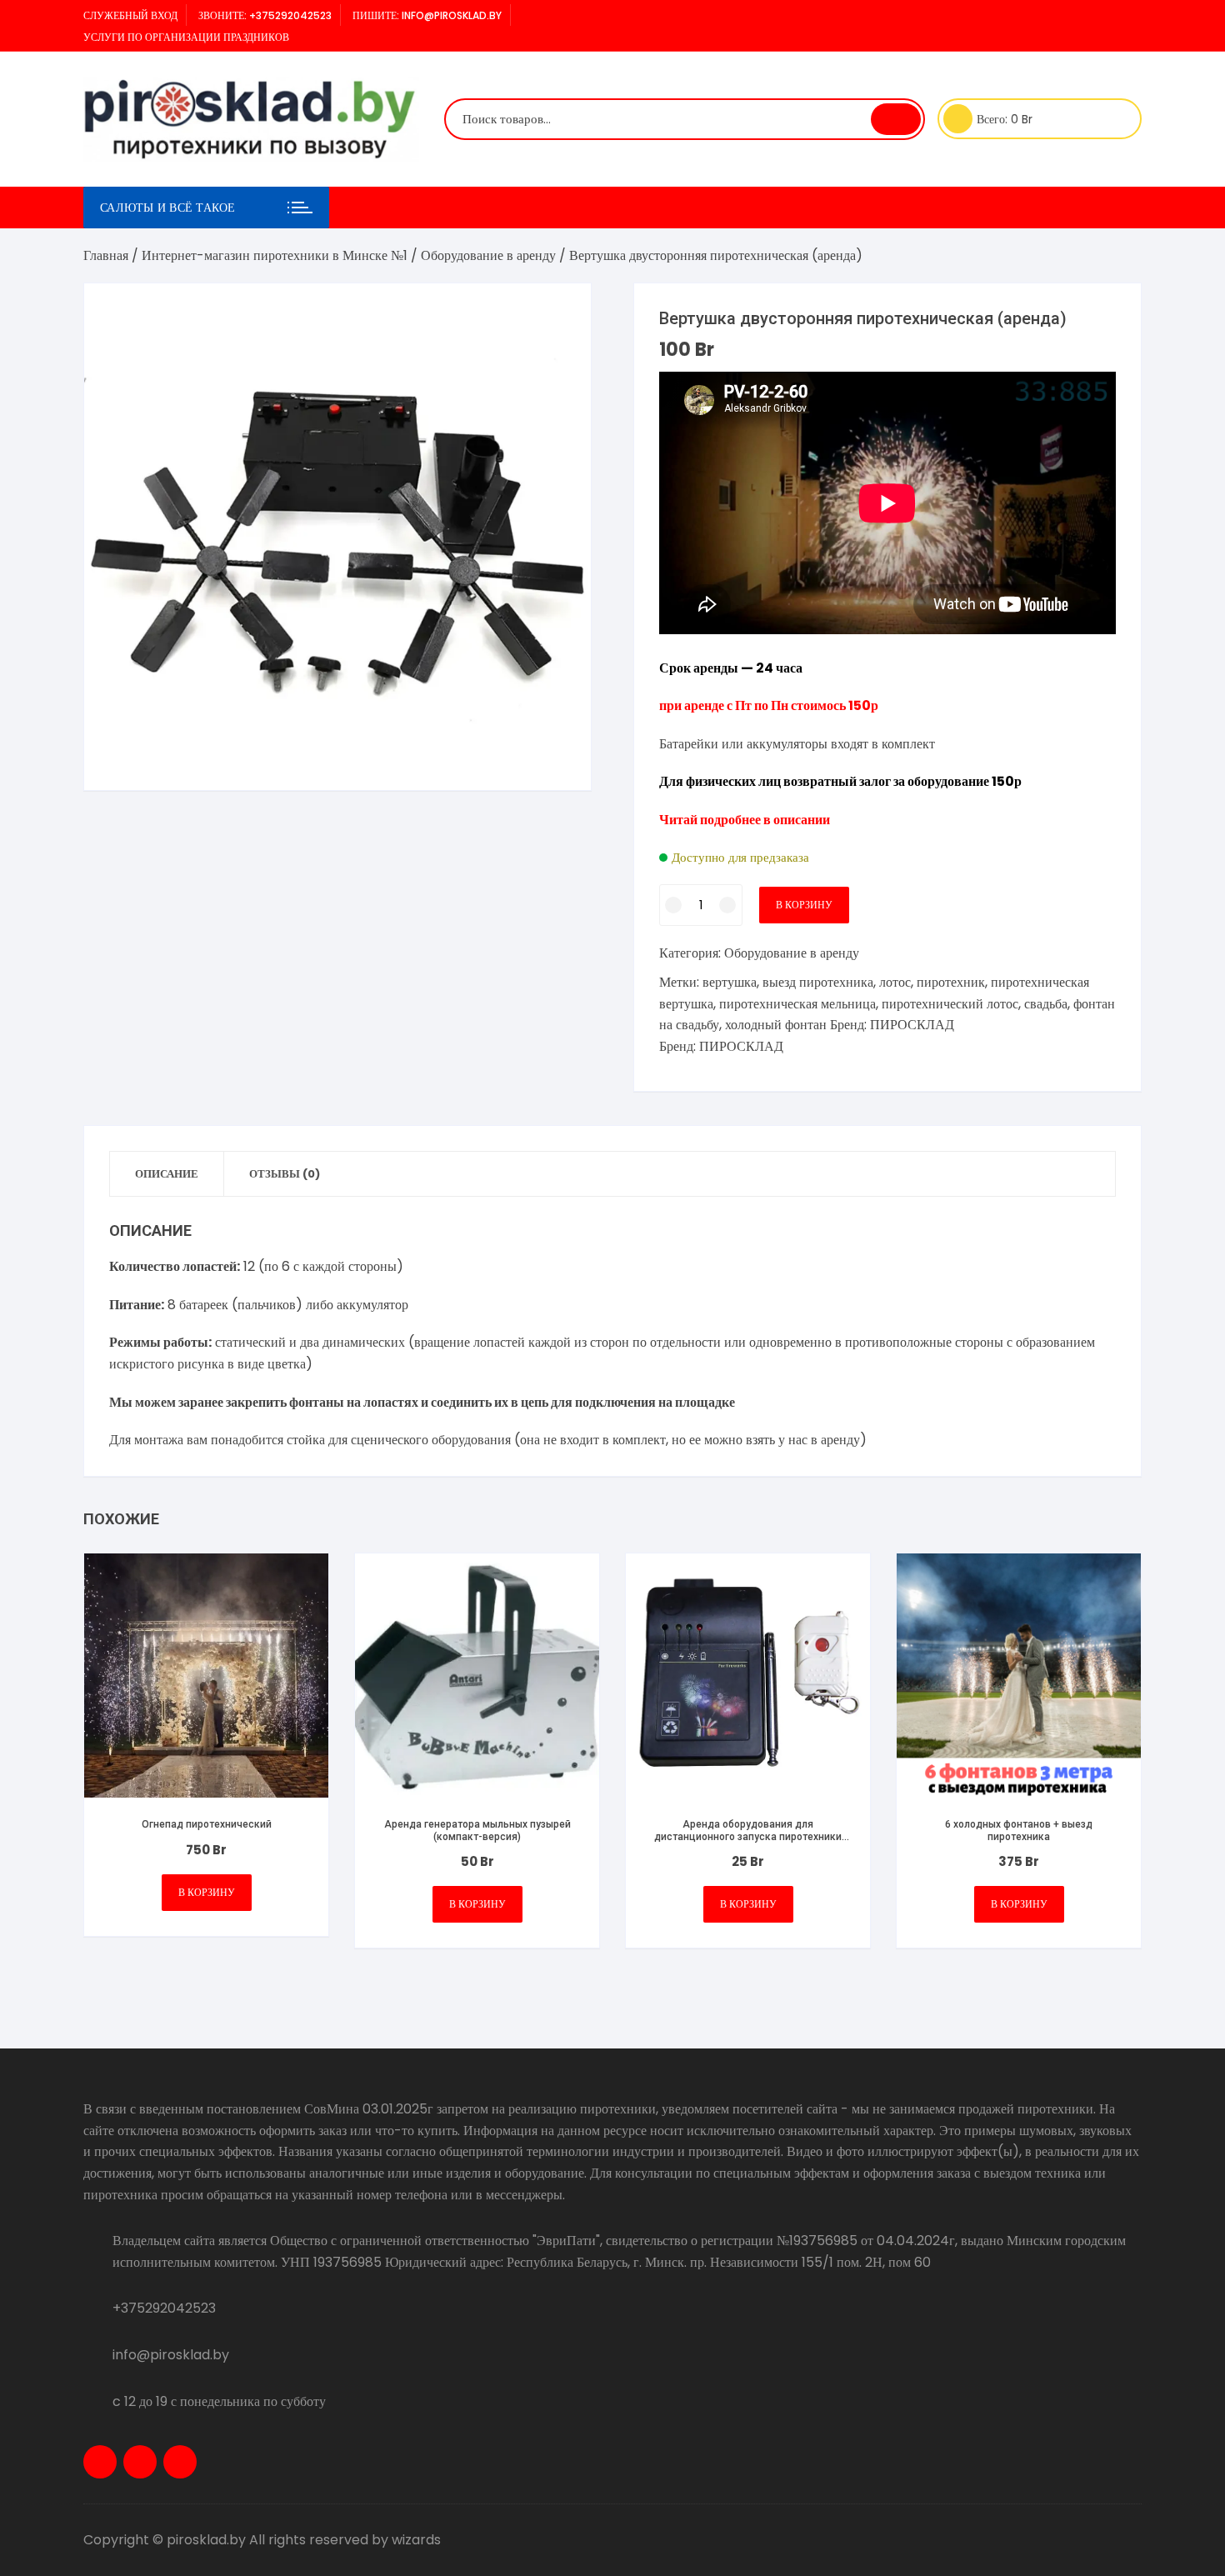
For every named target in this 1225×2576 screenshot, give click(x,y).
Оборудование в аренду (488, 255)
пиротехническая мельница (797, 1004)
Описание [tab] (167, 1174)
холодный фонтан (776, 1025)
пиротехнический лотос (950, 1004)
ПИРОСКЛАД (912, 1025)
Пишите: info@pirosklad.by (427, 15)
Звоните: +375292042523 (265, 15)
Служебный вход (130, 15)
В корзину (804, 905)
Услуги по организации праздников (186, 37)
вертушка (730, 982)
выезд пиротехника (818, 982)
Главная (106, 255)
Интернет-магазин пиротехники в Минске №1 (275, 255)
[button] (562, 313)
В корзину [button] (207, 1892)
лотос (895, 982)
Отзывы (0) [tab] (285, 1174)
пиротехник (951, 982)
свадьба (1046, 1004)
